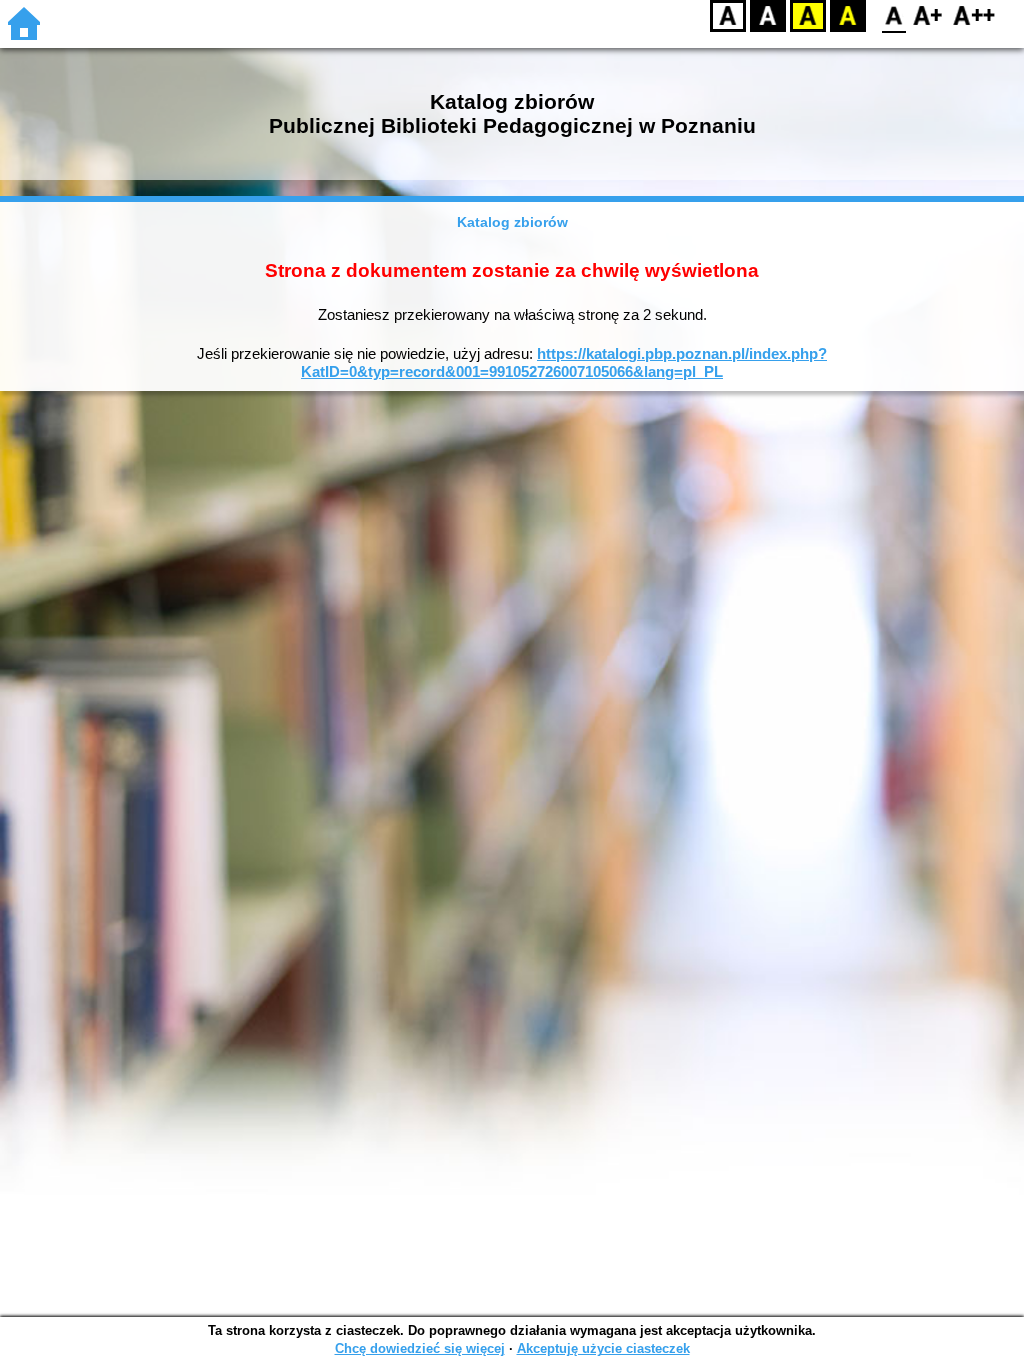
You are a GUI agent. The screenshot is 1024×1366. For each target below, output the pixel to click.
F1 (928, 15)
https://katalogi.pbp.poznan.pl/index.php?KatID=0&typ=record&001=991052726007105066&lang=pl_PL (564, 362)
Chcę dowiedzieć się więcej (420, 1348)
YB (808, 15)
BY (848, 15)
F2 (974, 15)
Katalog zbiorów (512, 222)
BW (768, 15)
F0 (894, 15)
